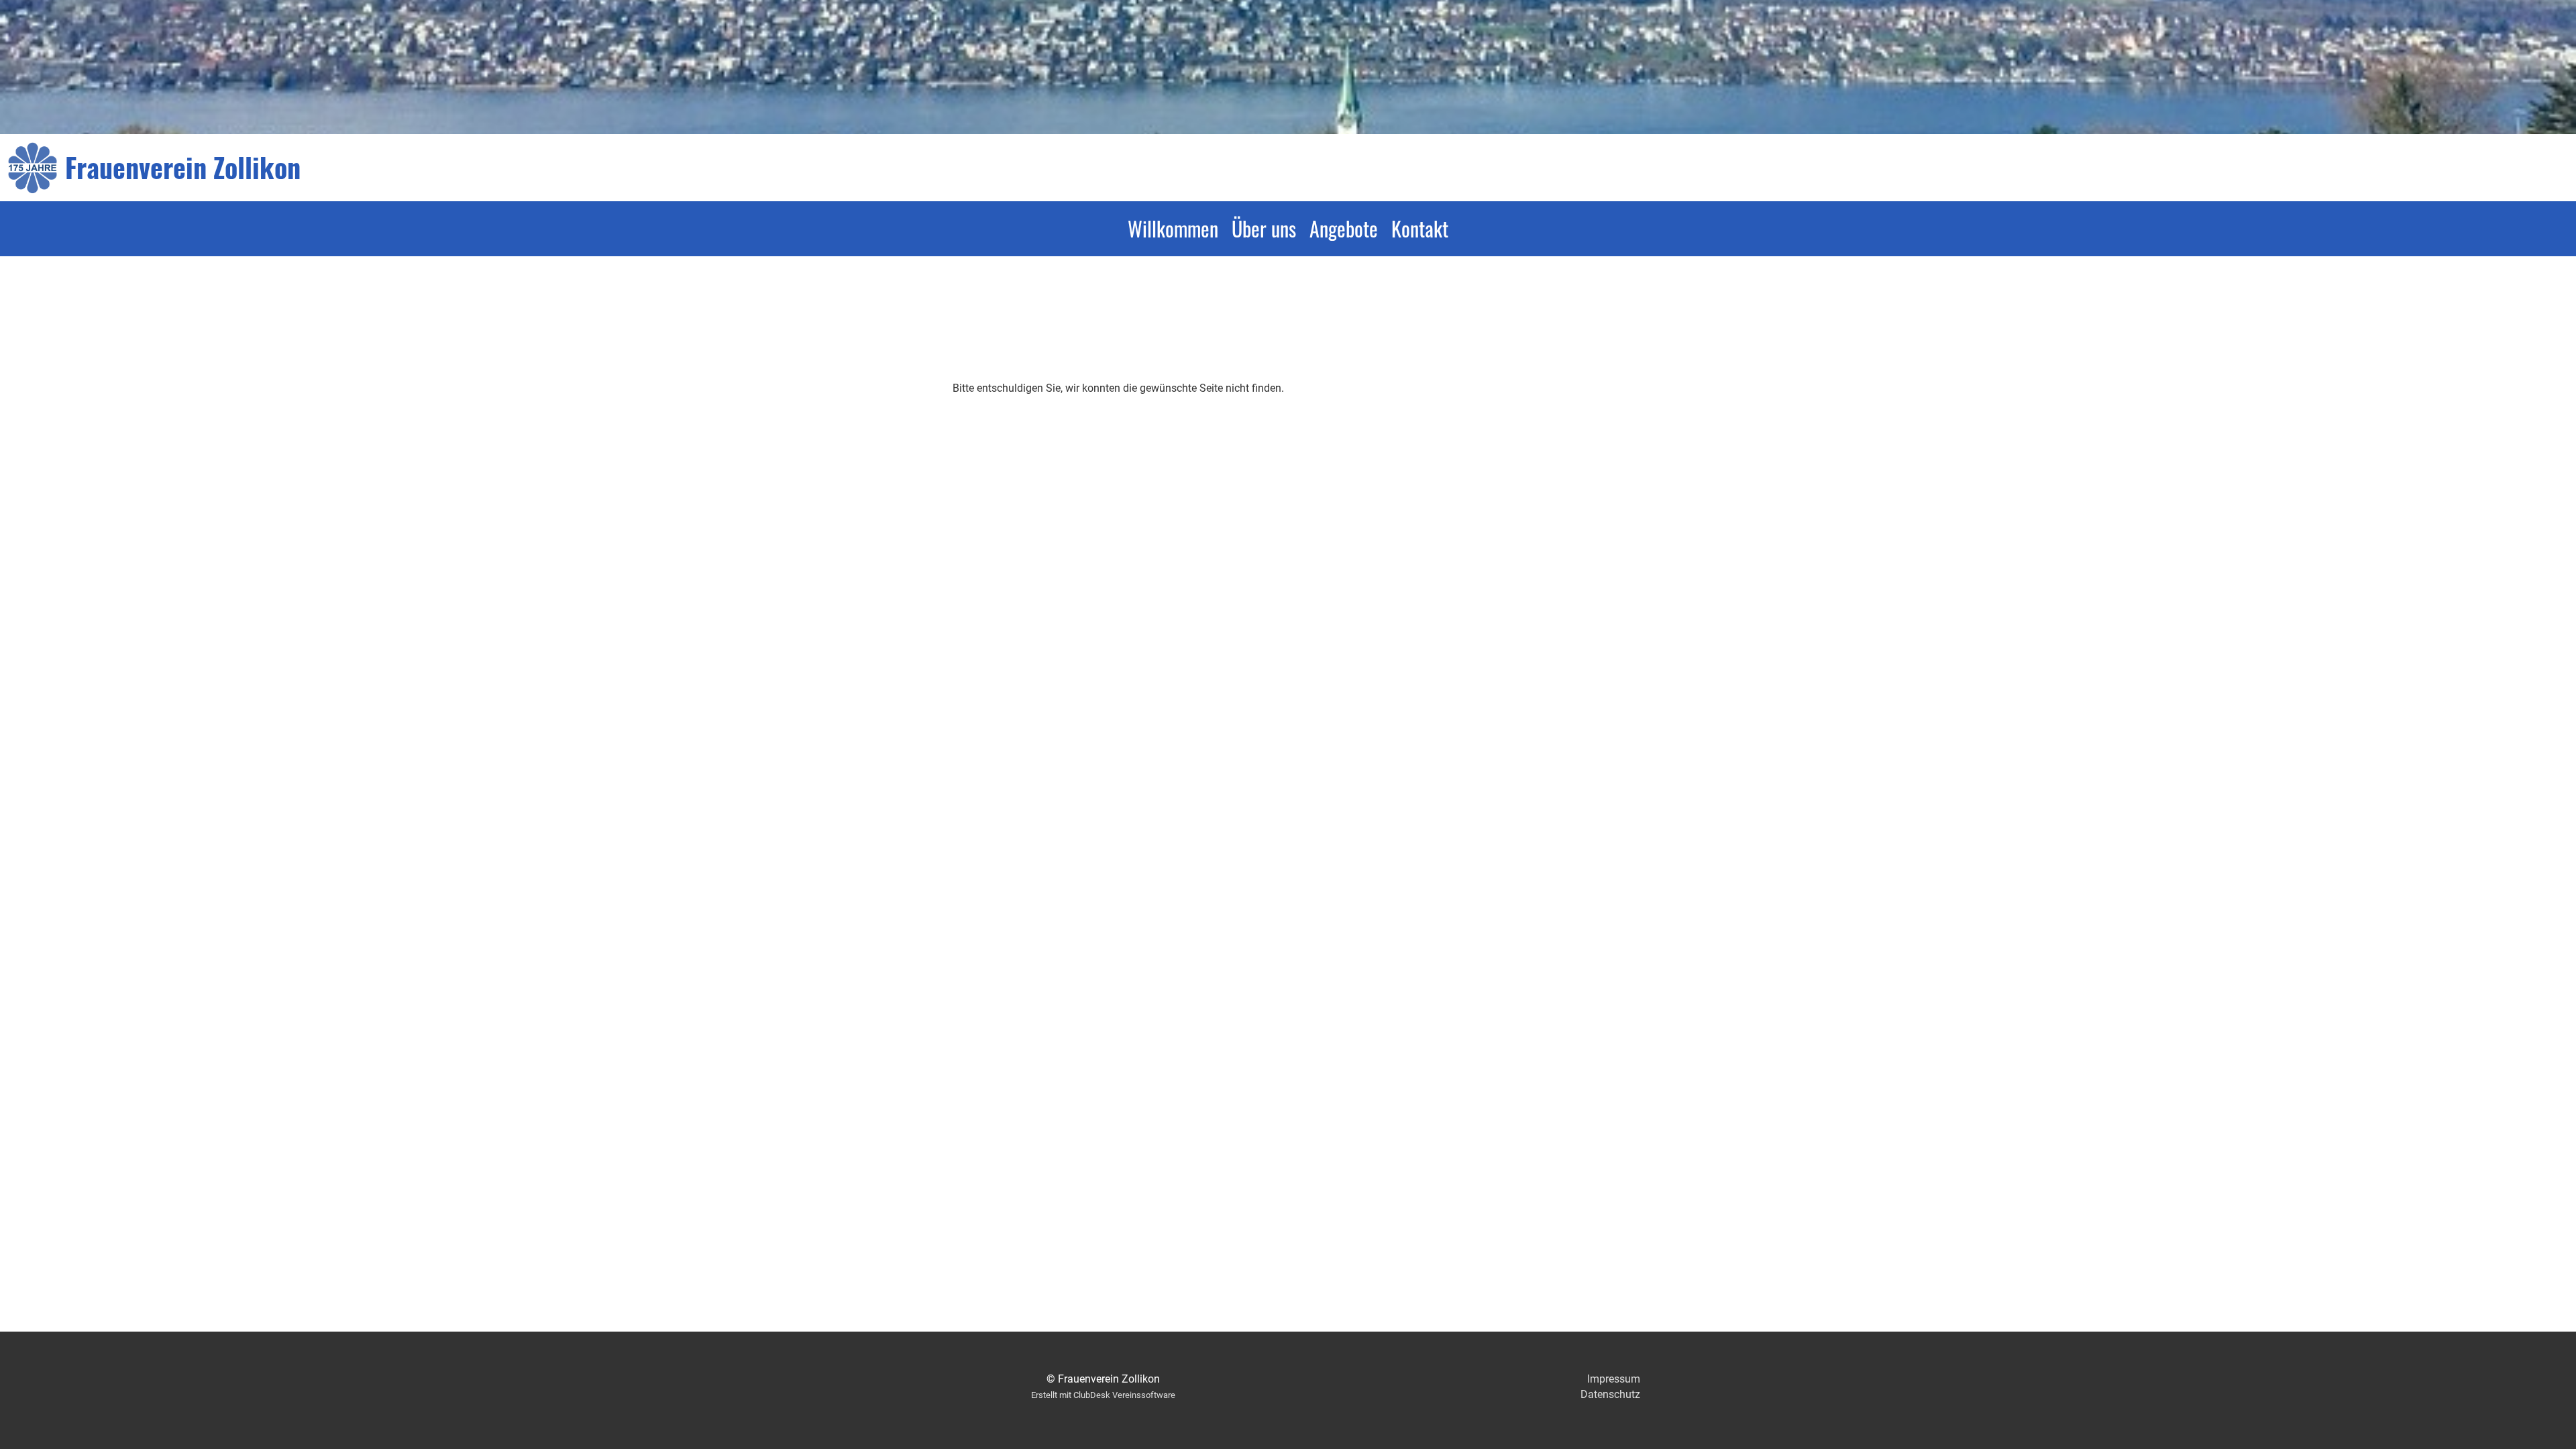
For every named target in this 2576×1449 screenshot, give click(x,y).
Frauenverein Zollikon (183, 167)
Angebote (1344, 228)
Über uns (1264, 228)
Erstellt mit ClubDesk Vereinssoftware (1103, 1395)
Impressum (1614, 1379)
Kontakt (1420, 228)
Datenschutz (1610, 1394)
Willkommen (1173, 228)
